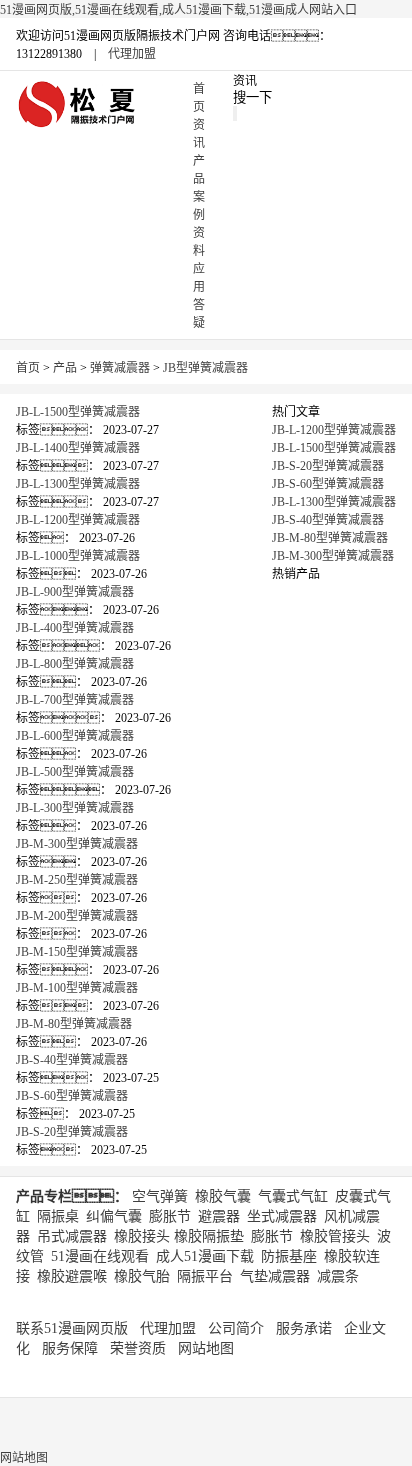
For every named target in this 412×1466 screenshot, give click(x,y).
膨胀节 (170, 1216)
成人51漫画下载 (205, 1256)
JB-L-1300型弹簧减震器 (78, 484)
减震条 (338, 1276)
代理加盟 (132, 54)
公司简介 (236, 1328)
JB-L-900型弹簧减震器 (75, 592)
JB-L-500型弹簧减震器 (75, 772)
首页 (28, 368)
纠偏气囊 (114, 1216)
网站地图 (206, 1348)
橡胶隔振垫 (209, 1236)
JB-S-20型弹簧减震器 (72, 1132)
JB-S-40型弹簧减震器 (72, 1060)
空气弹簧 (160, 1196)
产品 (65, 368)
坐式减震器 (282, 1216)
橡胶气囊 (223, 1196)
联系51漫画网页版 (72, 1328)
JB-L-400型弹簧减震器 (75, 628)
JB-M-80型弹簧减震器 (74, 1024)
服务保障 (70, 1348)
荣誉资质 (138, 1348)
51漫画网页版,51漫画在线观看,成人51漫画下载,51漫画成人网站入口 (178, 10)
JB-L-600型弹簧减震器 (75, 736)
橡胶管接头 (335, 1236)
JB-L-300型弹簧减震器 (75, 808)
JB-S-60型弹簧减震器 (72, 1096)
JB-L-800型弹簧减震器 (75, 664)
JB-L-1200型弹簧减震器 (78, 520)
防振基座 (289, 1256)
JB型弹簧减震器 (205, 368)
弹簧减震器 (120, 368)
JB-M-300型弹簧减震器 (77, 844)
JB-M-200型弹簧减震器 (77, 916)
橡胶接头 (142, 1236)
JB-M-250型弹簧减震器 (77, 880)
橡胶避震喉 (72, 1276)
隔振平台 (205, 1276)
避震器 (219, 1216)
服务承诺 (304, 1328)
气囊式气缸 (293, 1196)
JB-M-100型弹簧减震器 (77, 988)
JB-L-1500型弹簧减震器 (78, 412)
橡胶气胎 (142, 1276)
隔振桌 (58, 1216)
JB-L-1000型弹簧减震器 (78, 556)
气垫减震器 (275, 1276)
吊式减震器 (72, 1236)
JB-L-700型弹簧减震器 (75, 700)
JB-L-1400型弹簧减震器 (78, 448)
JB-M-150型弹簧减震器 (77, 952)
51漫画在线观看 (100, 1256)
